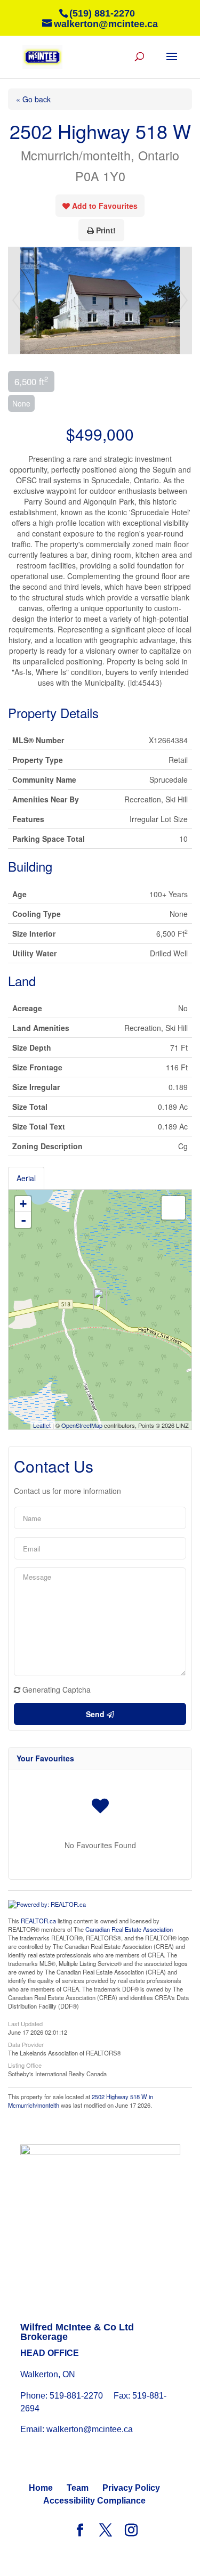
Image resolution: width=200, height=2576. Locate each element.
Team (78, 2488)
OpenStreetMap (82, 1425)
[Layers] (173, 1208)
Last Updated (25, 2023)
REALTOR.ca (38, 1921)
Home (41, 2488)
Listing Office (25, 2065)
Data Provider (26, 2044)
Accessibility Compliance (94, 2501)
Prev (17, 300)
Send (96, 1714)
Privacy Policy (131, 2488)
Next (183, 300)
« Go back (33, 99)
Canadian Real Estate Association (129, 1929)
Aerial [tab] (26, 1178)
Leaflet (42, 1425)
